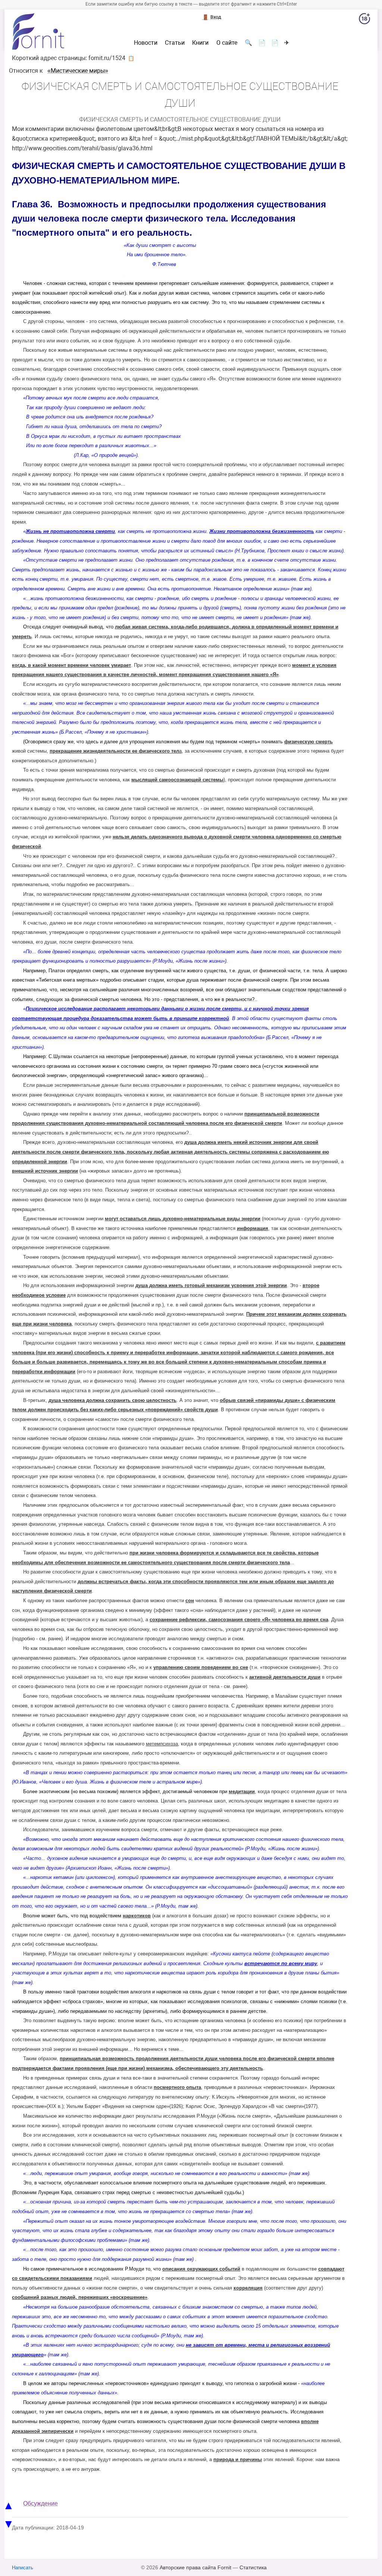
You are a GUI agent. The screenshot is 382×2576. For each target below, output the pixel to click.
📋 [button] (131, 58)
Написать (23, 2568)
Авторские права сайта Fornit (195, 2567)
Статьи (175, 43)
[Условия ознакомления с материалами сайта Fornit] (364, 20)
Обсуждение (40, 2503)
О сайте (227, 43)
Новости (146, 43)
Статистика (253, 2567)
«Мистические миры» (78, 71)
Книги (200, 43)
